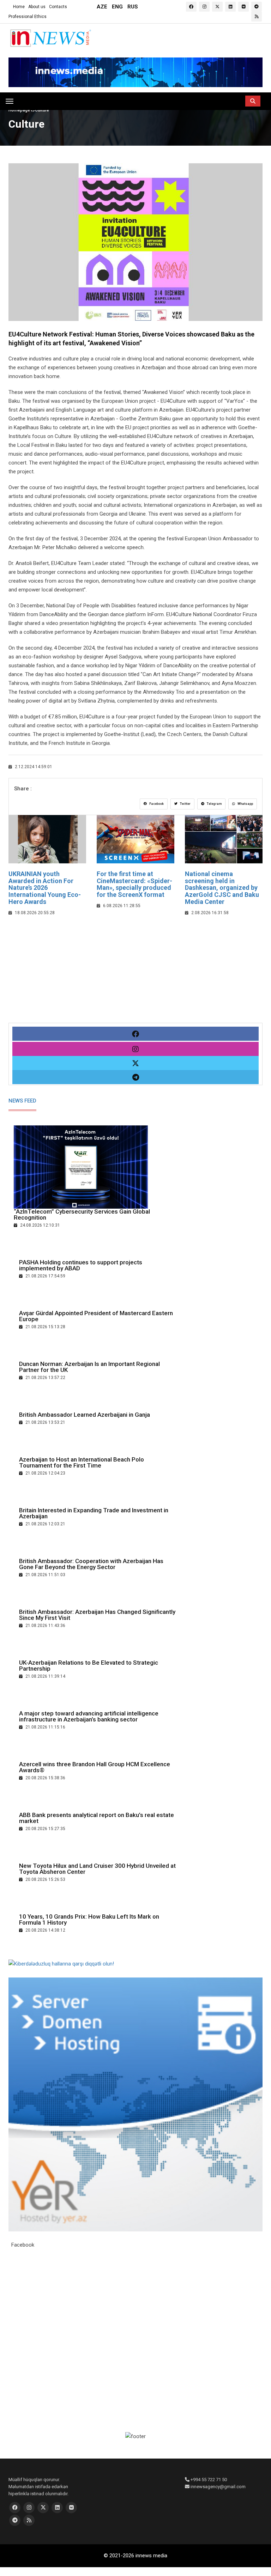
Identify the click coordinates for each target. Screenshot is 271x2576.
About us (37, 7)
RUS (133, 7)
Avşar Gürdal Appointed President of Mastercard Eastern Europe (96, 1316)
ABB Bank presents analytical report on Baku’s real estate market (97, 1818)
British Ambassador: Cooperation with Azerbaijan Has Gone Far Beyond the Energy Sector (91, 1564)
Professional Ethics (28, 17)
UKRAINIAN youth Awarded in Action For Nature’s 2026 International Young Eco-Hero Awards (45, 888)
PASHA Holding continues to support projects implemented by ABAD (81, 1265)
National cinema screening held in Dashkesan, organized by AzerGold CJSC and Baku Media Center (222, 888)
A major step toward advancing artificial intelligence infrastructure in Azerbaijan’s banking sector (89, 1716)
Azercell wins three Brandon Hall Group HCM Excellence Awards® (95, 1767)
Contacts (58, 7)
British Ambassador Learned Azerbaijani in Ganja (85, 1415)
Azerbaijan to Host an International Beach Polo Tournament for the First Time (82, 1462)
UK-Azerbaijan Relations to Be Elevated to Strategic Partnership (89, 1666)
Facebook (156, 804)
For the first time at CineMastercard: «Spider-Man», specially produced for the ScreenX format (134, 884)
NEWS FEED (22, 1101)
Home (19, 7)
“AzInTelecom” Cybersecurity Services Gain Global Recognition (82, 1214)
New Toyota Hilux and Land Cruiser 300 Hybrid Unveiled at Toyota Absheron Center (97, 1869)
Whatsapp (245, 804)
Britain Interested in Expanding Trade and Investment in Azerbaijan (94, 1513)
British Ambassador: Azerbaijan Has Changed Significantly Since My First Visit (97, 1615)
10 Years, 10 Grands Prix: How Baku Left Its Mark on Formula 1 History (89, 1919)
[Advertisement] (135, 973)
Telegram (214, 804)
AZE (102, 7)
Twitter (185, 804)
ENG (117, 7)
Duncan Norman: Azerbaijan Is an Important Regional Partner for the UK (89, 1367)
